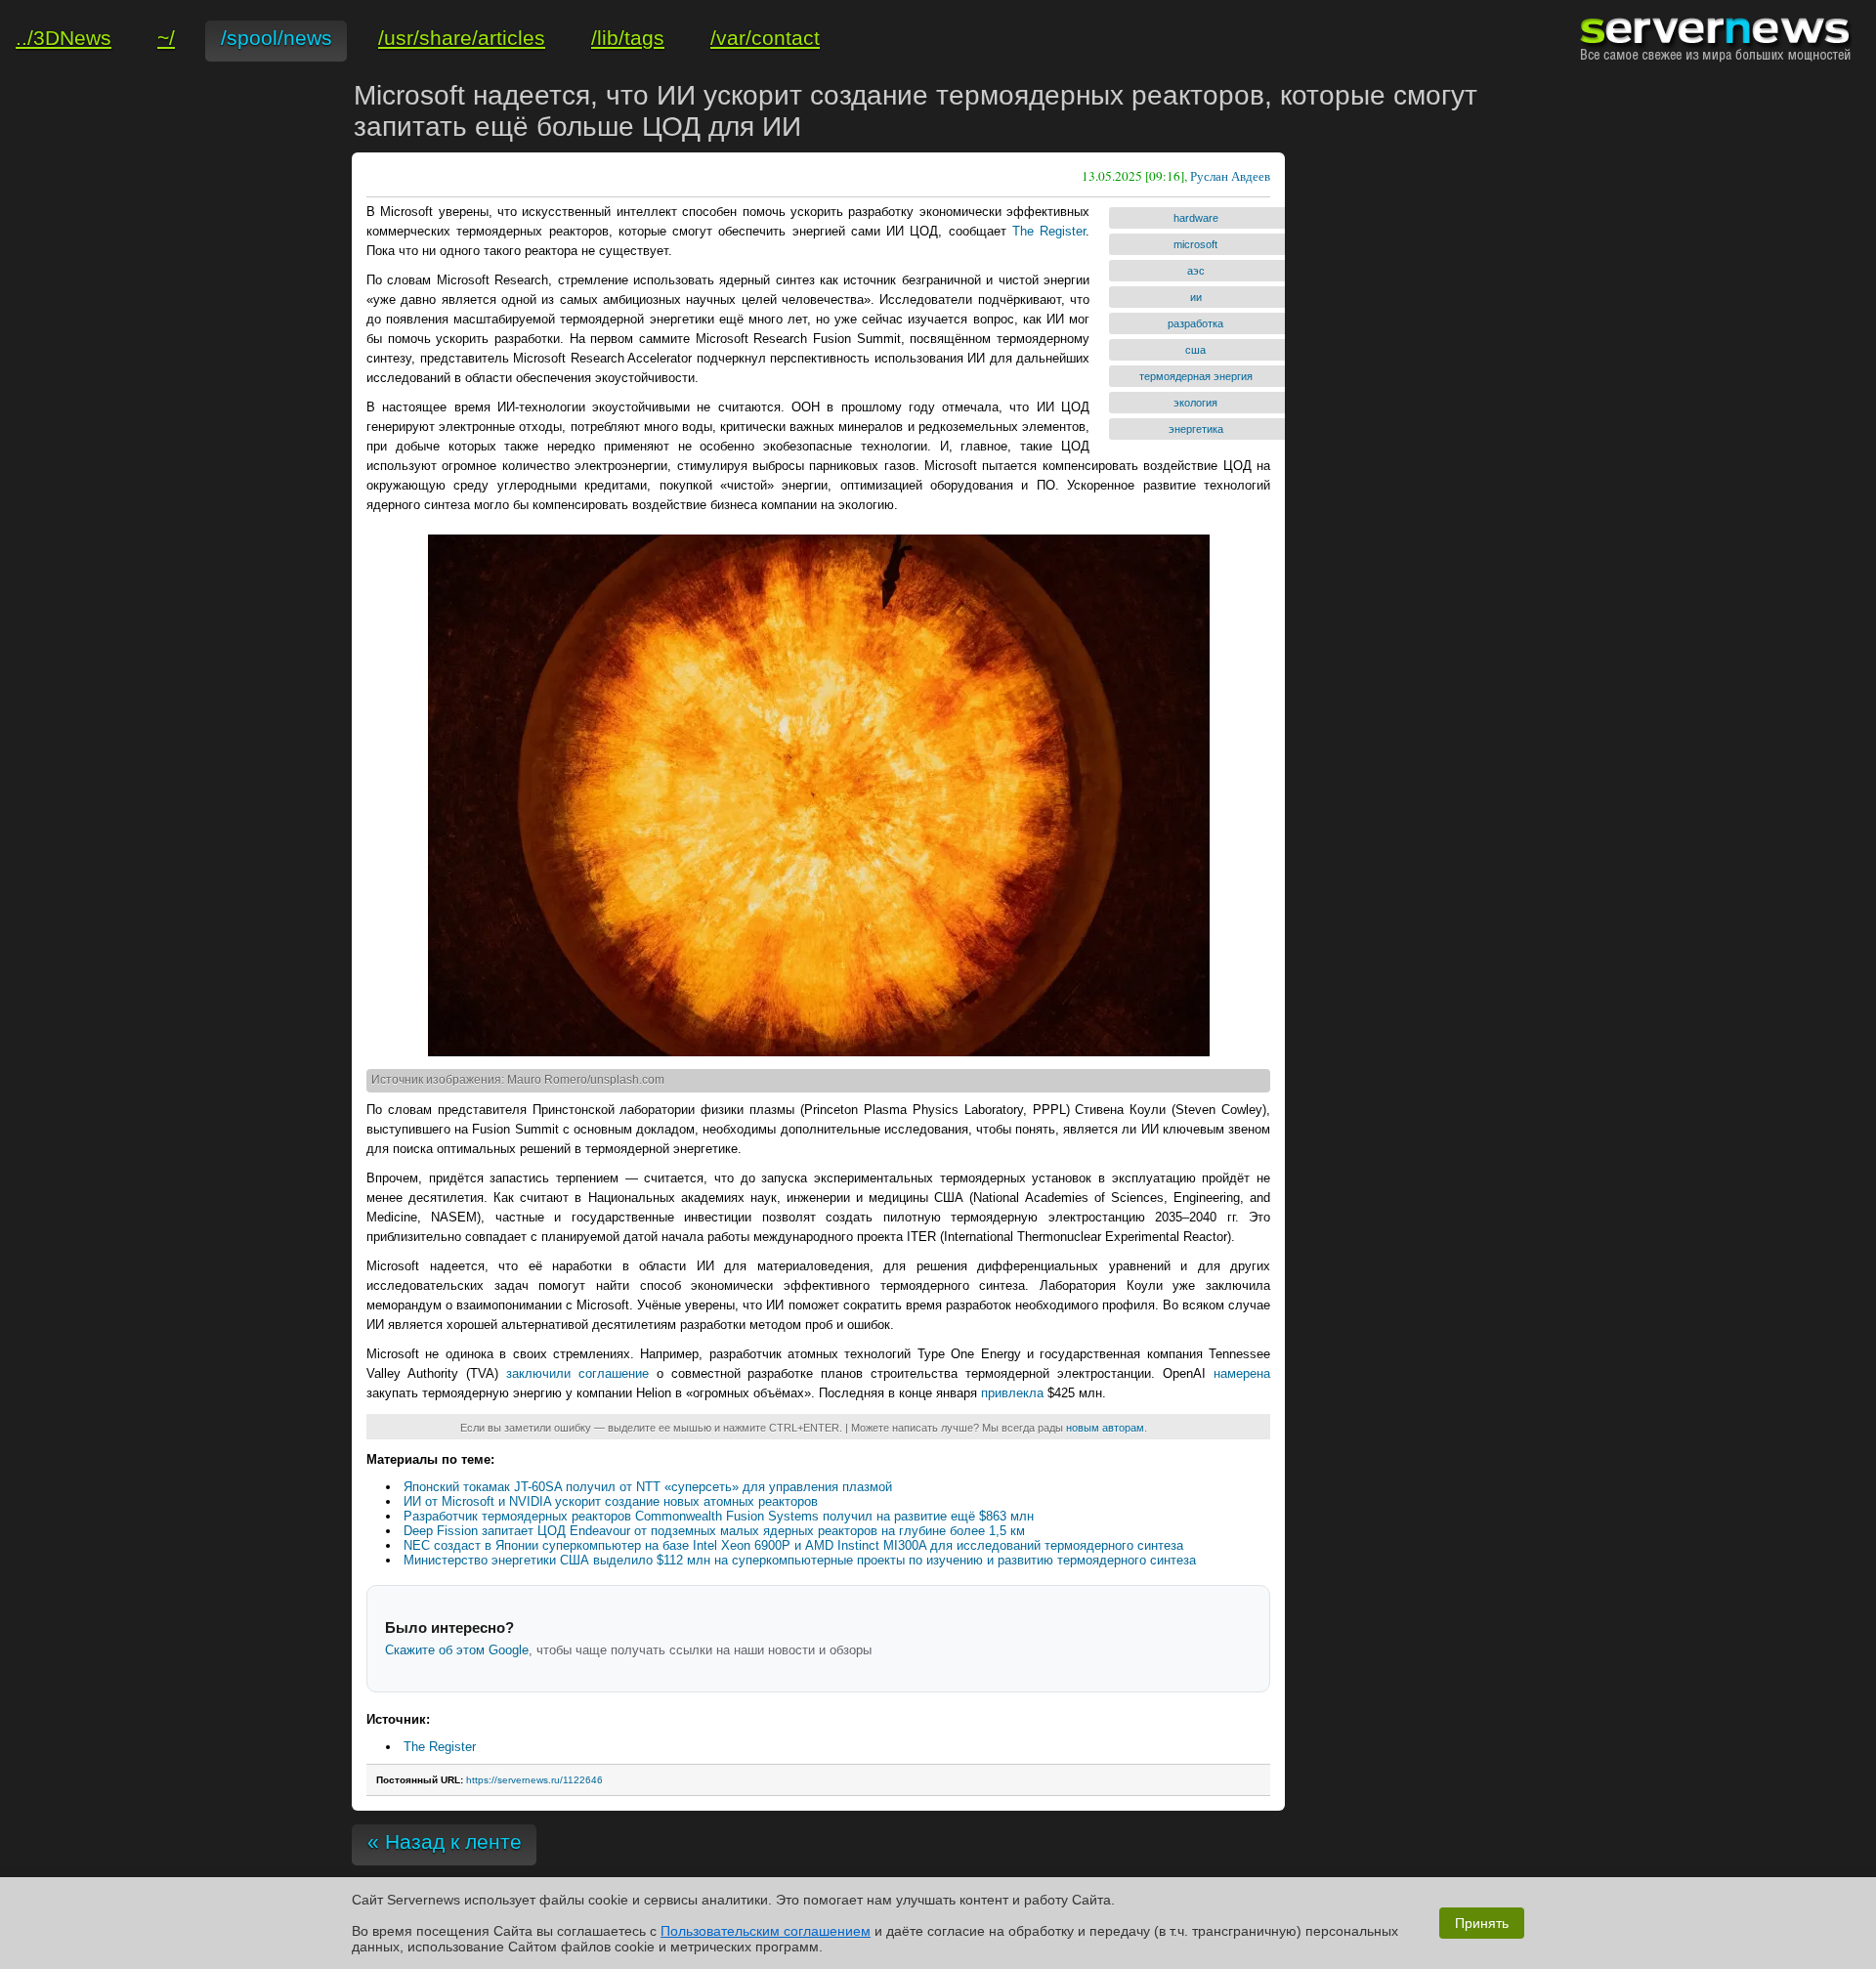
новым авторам (1105, 1428)
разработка (1195, 323)
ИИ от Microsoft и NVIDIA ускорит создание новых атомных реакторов (611, 1501)
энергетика (1196, 429)
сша (1195, 350)
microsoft (1195, 244)
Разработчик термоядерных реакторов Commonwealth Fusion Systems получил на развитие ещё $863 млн (719, 1516)
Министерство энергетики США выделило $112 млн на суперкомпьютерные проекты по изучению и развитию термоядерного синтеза (800, 1560)
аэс (1196, 271)
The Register (1049, 231)
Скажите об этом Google (457, 1650)
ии (1196, 297)
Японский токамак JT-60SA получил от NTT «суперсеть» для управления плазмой (648, 1487)
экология (1195, 403)
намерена (1242, 1373)
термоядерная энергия (1196, 376)
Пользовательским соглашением (766, 1931)
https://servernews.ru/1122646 (534, 1780)
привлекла (1012, 1393)
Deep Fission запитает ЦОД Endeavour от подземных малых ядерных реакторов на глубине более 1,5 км (714, 1531)
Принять (1482, 1923)
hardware (1196, 218)
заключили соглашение (577, 1373)
